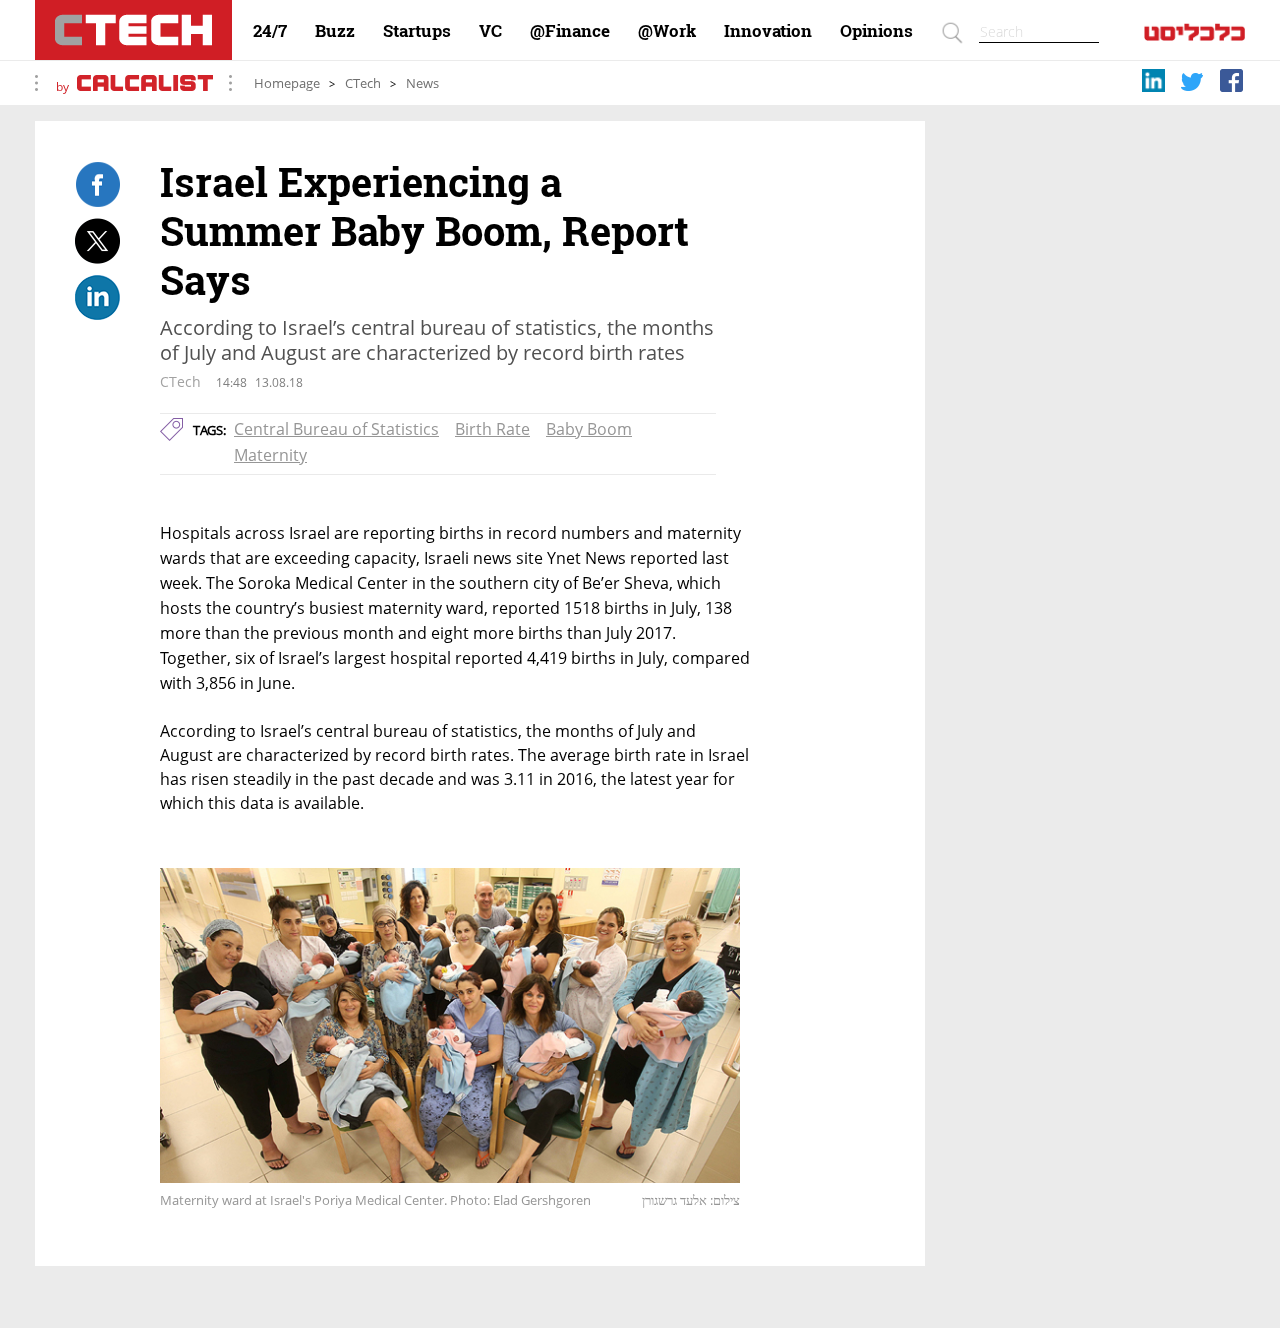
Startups (417, 31)
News (422, 83)
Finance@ (570, 31)
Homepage (287, 83)
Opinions (876, 31)
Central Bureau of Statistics (336, 429)
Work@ (667, 31)
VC (490, 31)
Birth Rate (492, 429)
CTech (363, 83)
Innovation (768, 31)
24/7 (270, 31)
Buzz (335, 31)
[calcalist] (1194, 36)
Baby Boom (589, 429)
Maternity (270, 455)
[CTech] (133, 30)
